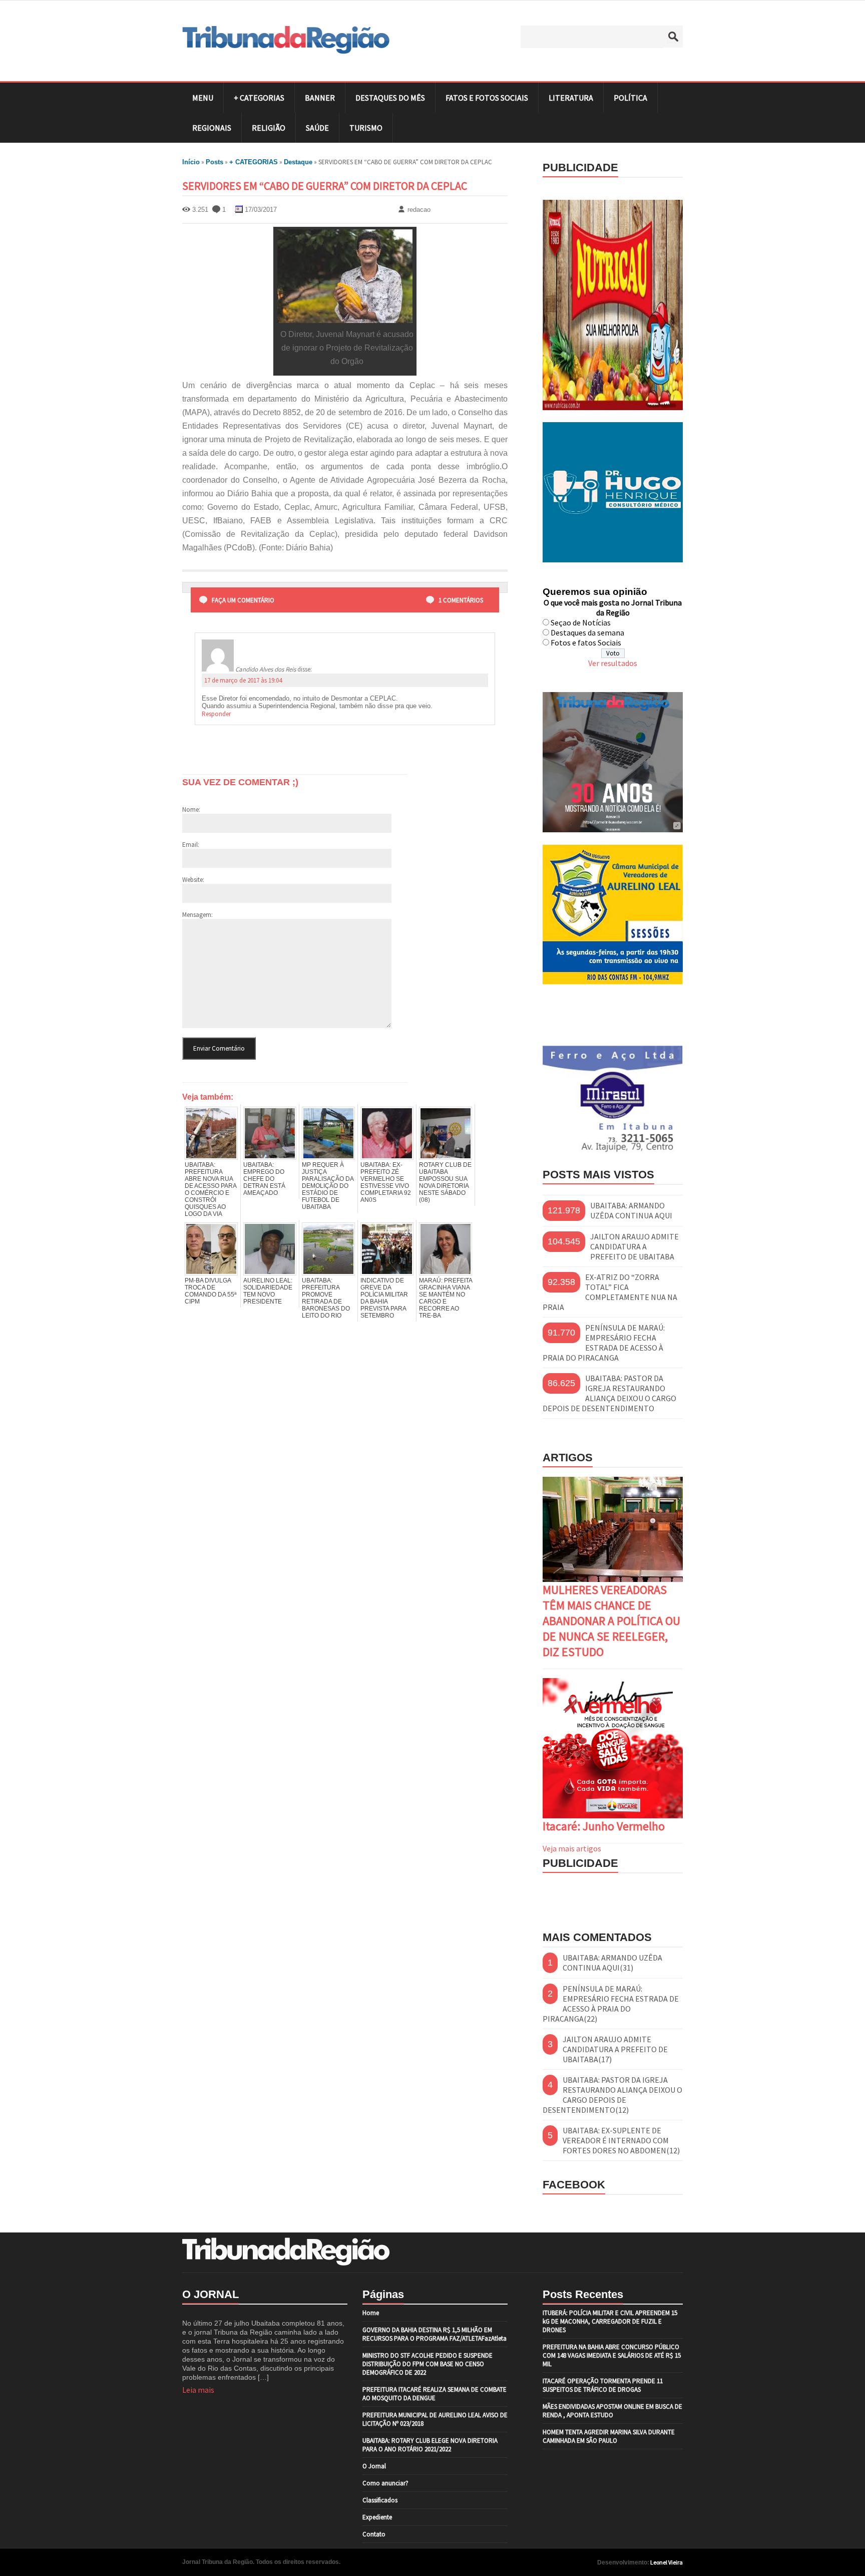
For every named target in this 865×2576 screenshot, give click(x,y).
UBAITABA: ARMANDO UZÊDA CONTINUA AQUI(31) (612, 1963)
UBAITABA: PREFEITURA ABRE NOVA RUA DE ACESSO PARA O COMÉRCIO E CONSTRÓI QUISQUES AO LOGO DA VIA (210, 1189)
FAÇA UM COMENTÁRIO (243, 600)
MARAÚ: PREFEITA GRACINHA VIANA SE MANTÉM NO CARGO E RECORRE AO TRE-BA (446, 1298)
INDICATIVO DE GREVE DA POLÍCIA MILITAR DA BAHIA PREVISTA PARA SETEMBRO (384, 1298)
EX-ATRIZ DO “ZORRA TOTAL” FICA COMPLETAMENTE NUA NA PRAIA (610, 1292)
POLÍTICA (630, 98)
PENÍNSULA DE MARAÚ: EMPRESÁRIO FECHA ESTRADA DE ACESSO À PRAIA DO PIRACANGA (604, 1343)
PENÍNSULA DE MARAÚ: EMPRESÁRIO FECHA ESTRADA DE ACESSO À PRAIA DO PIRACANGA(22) (611, 2004)
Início (191, 162)
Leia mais (198, 2390)
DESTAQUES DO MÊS (390, 98)
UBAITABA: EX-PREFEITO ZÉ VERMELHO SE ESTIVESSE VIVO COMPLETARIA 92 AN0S (386, 1182)
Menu (203, 98)
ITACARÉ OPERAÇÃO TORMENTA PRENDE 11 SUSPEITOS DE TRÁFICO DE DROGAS (603, 2385)
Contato (374, 2534)
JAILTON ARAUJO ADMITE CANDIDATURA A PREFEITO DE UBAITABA (634, 1246)
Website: (193, 880)
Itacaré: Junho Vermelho (604, 1826)
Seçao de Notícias (581, 622)
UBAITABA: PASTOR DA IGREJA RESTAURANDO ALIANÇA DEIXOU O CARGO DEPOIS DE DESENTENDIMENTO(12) (612, 2095)
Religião (269, 128)
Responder (216, 714)
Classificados (380, 2500)
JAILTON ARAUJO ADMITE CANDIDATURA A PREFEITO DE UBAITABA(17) (615, 2049)
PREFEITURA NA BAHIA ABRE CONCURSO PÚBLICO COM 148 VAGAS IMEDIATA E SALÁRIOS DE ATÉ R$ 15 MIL (612, 2355)
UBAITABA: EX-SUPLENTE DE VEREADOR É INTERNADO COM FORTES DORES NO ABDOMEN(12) (621, 2140)
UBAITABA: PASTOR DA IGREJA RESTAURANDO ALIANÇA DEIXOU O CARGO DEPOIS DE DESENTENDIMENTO (609, 1393)
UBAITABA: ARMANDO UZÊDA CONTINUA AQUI (631, 1210)
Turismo (366, 128)
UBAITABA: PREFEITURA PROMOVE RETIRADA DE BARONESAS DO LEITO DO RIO (326, 1298)
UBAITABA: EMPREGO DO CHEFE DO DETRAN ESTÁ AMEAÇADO (264, 1179)
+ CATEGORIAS (259, 98)
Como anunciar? (385, 2483)
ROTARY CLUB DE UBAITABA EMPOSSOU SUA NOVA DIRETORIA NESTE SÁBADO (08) (445, 1182)
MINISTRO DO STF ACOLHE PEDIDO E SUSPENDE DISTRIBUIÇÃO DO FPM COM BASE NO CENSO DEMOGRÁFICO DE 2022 (427, 2364)
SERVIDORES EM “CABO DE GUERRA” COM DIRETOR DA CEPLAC (325, 186)
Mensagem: (197, 915)
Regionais (212, 128)
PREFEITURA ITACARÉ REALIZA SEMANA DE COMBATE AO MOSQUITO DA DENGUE (435, 2394)
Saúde (317, 128)
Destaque (298, 162)
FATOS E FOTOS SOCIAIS (487, 98)
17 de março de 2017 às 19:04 (243, 680)
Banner (320, 98)
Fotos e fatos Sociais (586, 642)
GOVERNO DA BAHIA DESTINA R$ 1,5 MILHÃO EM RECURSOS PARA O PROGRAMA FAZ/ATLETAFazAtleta (435, 2334)
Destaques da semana (587, 632)
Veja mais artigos (572, 1848)
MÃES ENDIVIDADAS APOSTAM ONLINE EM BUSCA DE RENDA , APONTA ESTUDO (612, 2411)
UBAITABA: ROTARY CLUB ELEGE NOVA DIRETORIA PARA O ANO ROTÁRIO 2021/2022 (430, 2445)
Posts (214, 162)
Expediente (377, 2517)
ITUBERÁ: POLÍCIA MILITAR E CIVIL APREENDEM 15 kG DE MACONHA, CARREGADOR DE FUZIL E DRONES (610, 2321)
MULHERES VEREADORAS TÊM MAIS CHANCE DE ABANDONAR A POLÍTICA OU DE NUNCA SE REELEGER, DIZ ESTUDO (611, 1621)
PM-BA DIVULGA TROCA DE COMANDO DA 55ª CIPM (210, 1291)
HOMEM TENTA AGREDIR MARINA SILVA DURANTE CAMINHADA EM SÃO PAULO (609, 2436)
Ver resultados (613, 663)
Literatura (571, 98)
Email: (191, 845)
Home (371, 2313)
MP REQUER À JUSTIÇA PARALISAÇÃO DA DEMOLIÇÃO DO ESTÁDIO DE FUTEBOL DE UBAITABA (328, 1186)
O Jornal (374, 2466)
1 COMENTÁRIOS (461, 600)
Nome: (191, 810)
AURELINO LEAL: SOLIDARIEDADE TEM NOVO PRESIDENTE (268, 1291)
